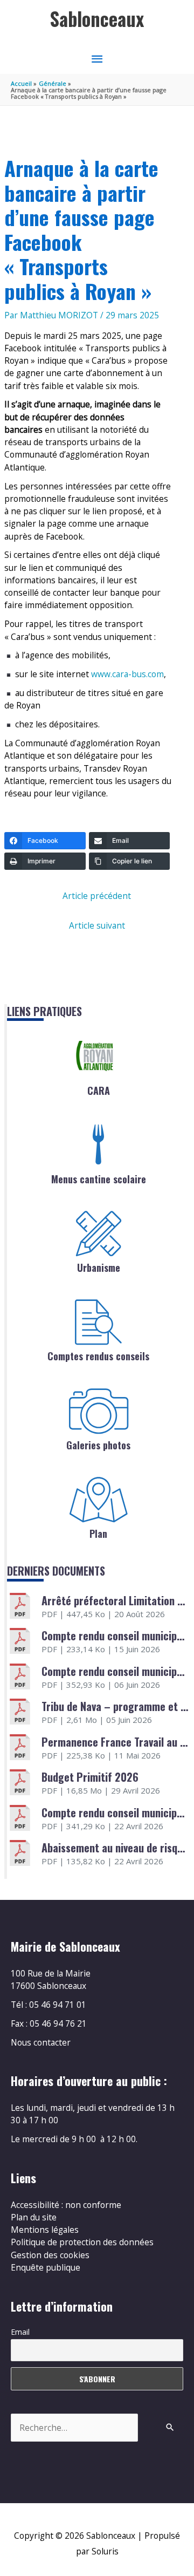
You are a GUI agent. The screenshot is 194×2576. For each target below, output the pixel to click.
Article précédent (97, 896)
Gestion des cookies (50, 2255)
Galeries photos (98, 1445)
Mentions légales (45, 2230)
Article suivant (97, 925)
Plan (98, 1534)
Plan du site (34, 2217)
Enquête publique (46, 2267)
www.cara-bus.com (127, 674)
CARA (99, 1091)
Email (20, 2332)
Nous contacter (41, 2042)
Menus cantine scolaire (99, 1179)
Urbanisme (99, 1267)
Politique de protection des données (82, 2242)
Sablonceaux (97, 19)
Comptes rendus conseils (98, 1356)
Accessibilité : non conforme (66, 2205)
